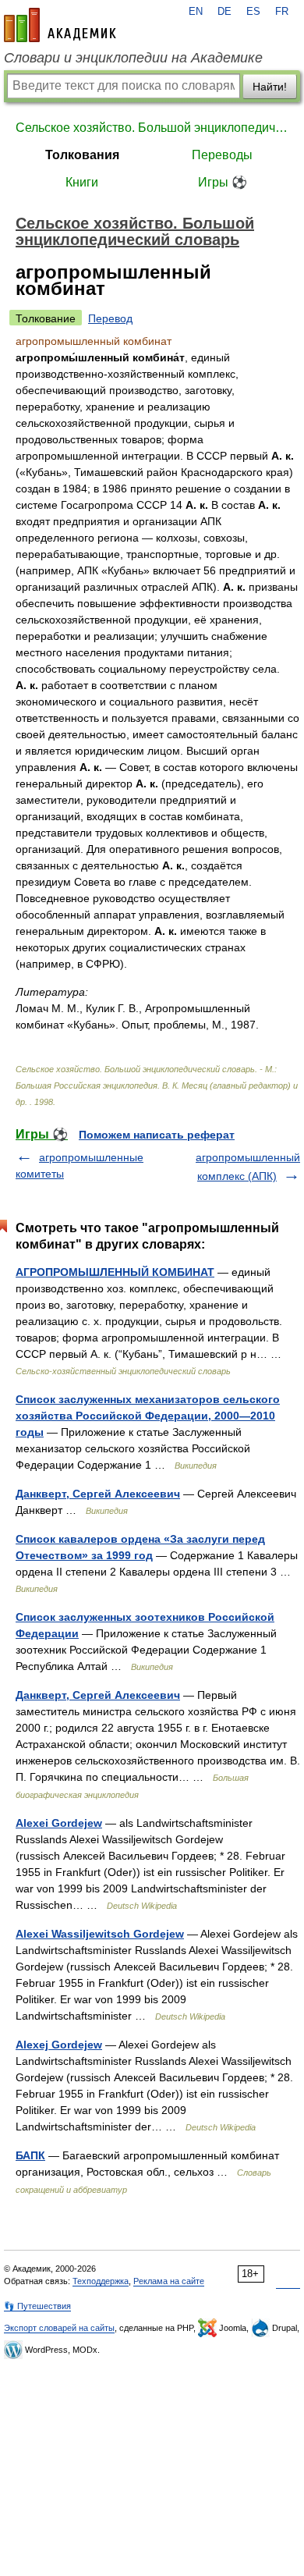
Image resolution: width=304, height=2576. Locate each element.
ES (253, 12)
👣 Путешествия (37, 2306)
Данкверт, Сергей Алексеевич (98, 1494)
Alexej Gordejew (59, 2045)
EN (196, 12)
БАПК (30, 2155)
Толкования (82, 155)
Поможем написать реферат (157, 1135)
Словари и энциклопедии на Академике (133, 58)
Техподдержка (101, 2281)
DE (224, 12)
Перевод (110, 318)
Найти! (270, 87)
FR (282, 12)
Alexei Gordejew (59, 1823)
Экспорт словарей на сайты (59, 2328)
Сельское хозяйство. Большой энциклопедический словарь (152, 128)
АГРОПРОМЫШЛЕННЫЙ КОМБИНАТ (115, 1272)
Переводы (222, 155)
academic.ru (60, 25)
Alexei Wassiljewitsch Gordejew (100, 1934)
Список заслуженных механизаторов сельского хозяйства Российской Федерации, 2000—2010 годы (148, 1416)
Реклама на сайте (169, 2281)
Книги (82, 182)
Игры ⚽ (223, 182)
